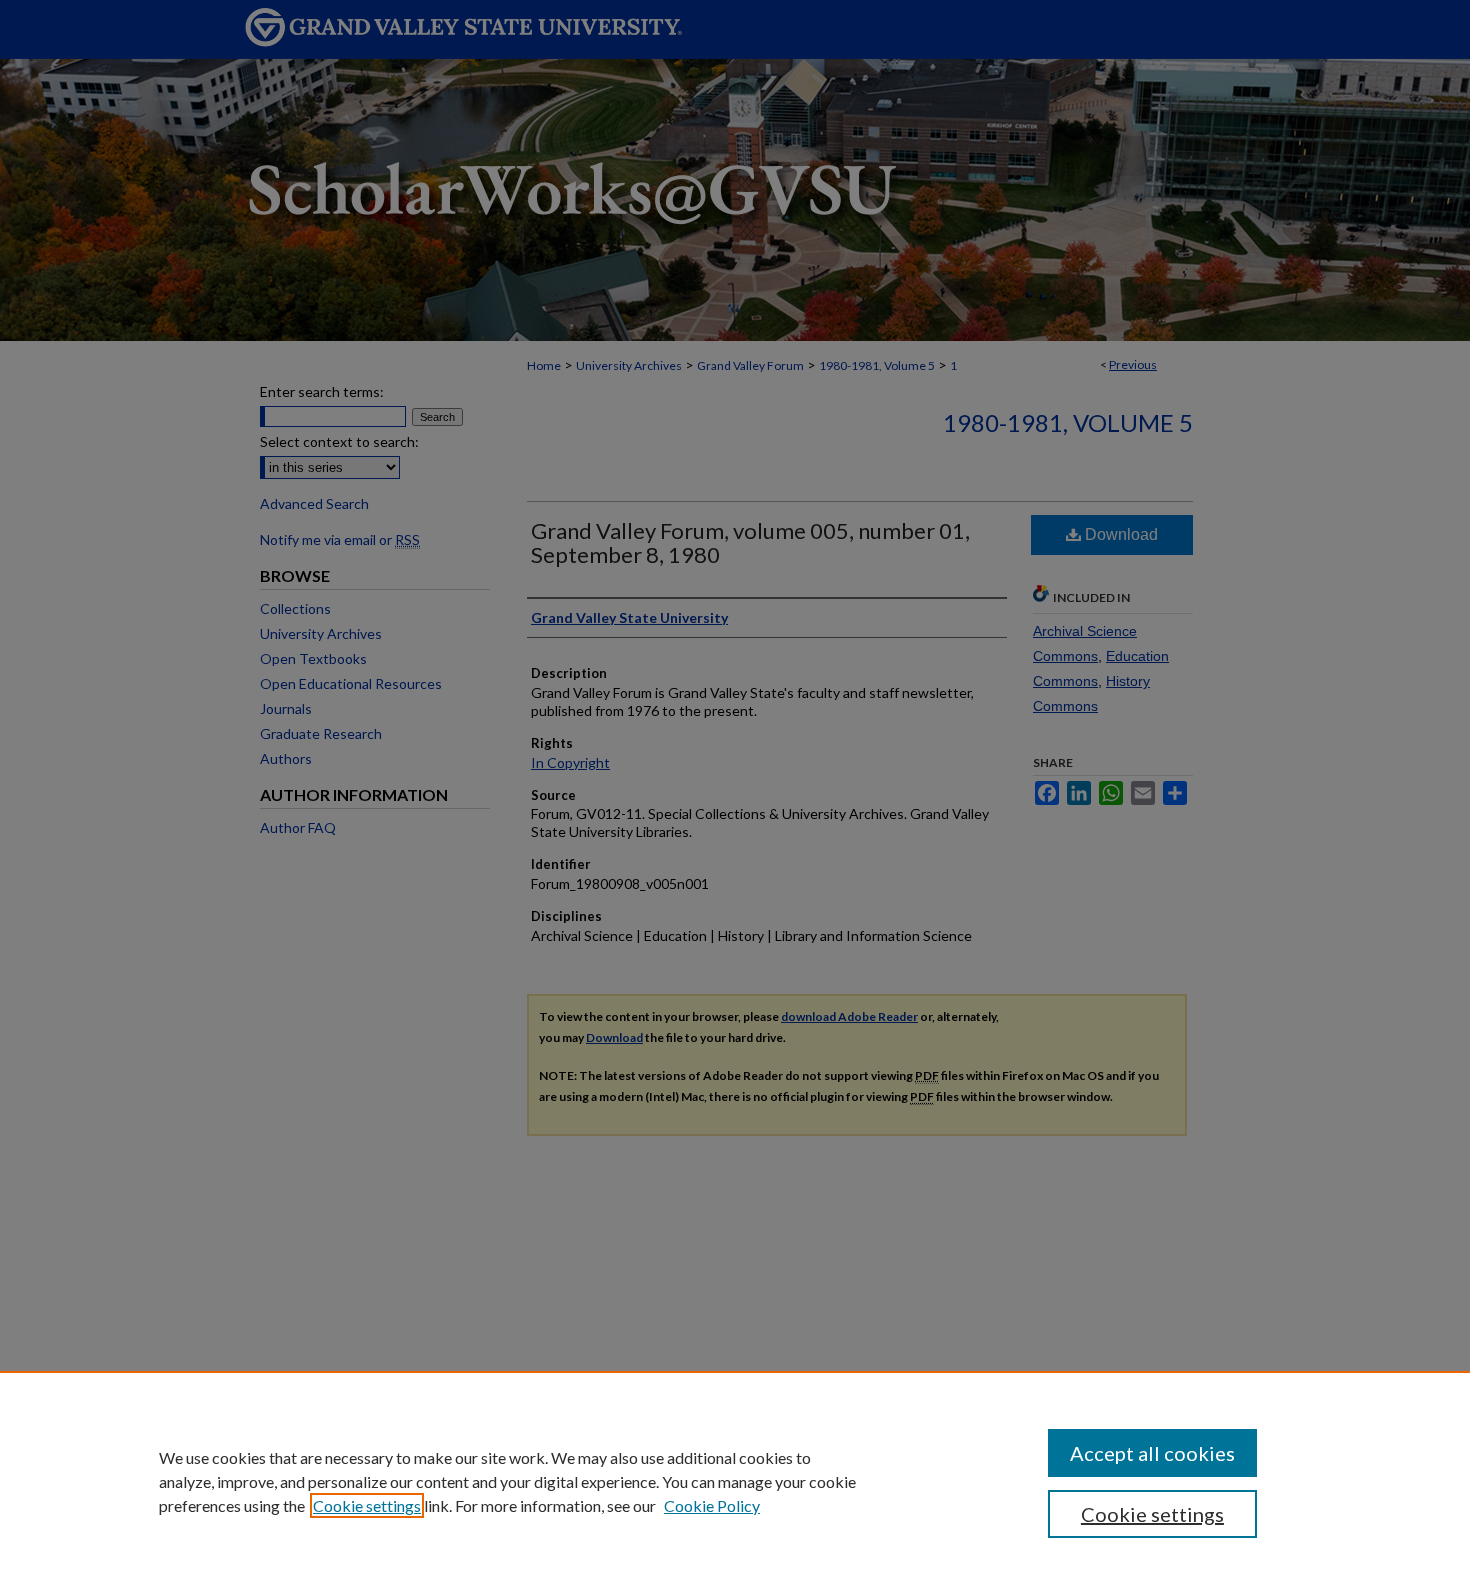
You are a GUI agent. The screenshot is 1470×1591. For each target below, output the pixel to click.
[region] (735, 1481)
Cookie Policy (712, 1505)
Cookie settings (367, 1505)
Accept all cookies (1152, 1453)
